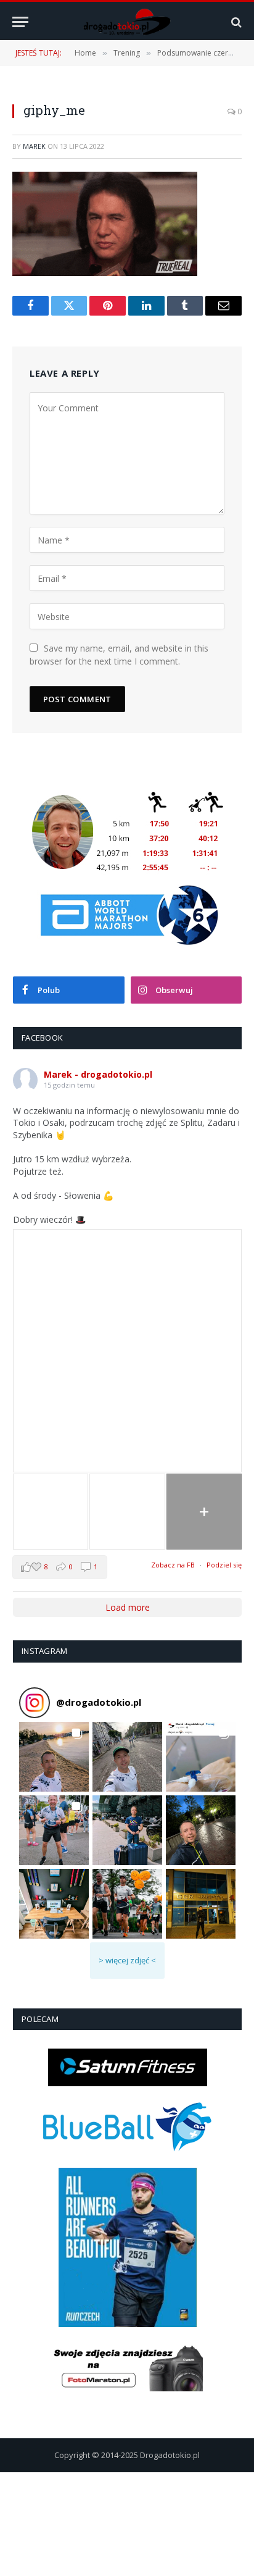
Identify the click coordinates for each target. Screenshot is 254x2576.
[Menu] (20, 22)
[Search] (235, 22)
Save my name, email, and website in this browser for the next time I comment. (119, 655)
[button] (54, 1757)
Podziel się (224, 1565)
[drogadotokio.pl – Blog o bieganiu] (127, 22)
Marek (34, 146)
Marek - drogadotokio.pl (98, 1074)
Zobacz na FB (173, 1565)
